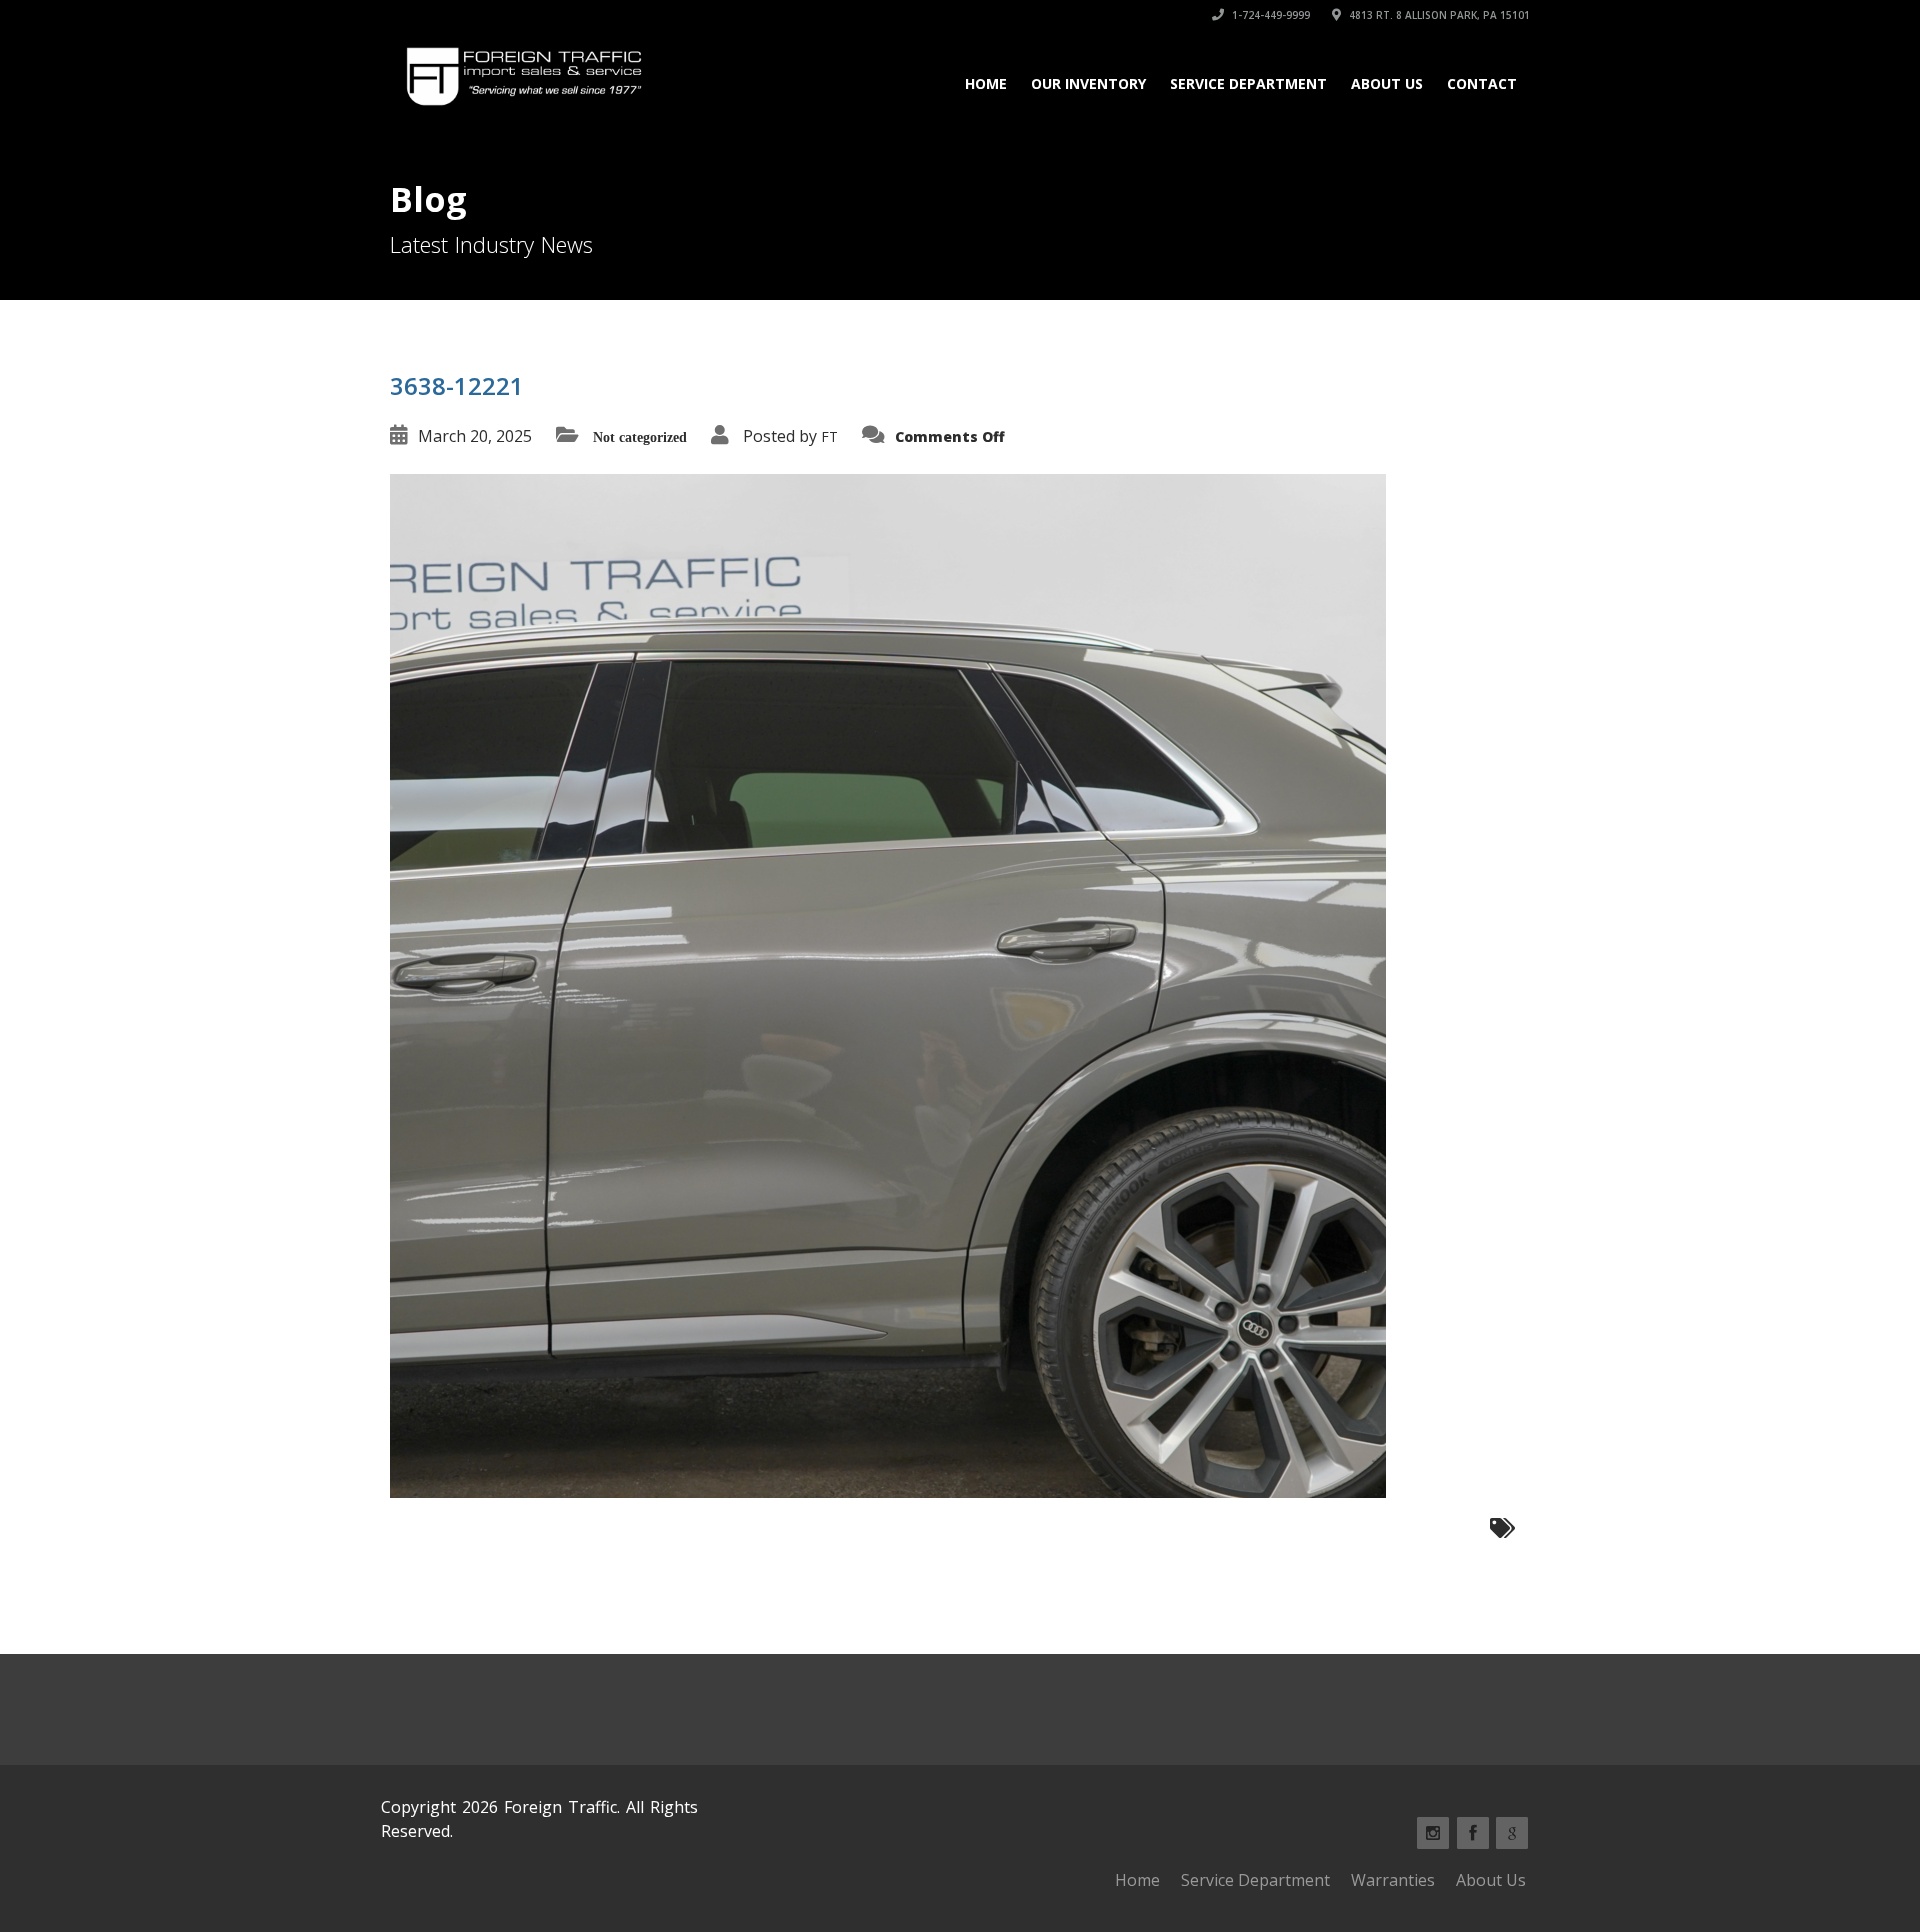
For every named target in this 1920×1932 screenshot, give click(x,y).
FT (829, 436)
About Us (1387, 83)
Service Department (1248, 83)
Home (986, 83)
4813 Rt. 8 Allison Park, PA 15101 (1438, 15)
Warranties (1393, 1880)
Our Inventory (1088, 83)
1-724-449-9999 (1269, 15)
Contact (1482, 83)
